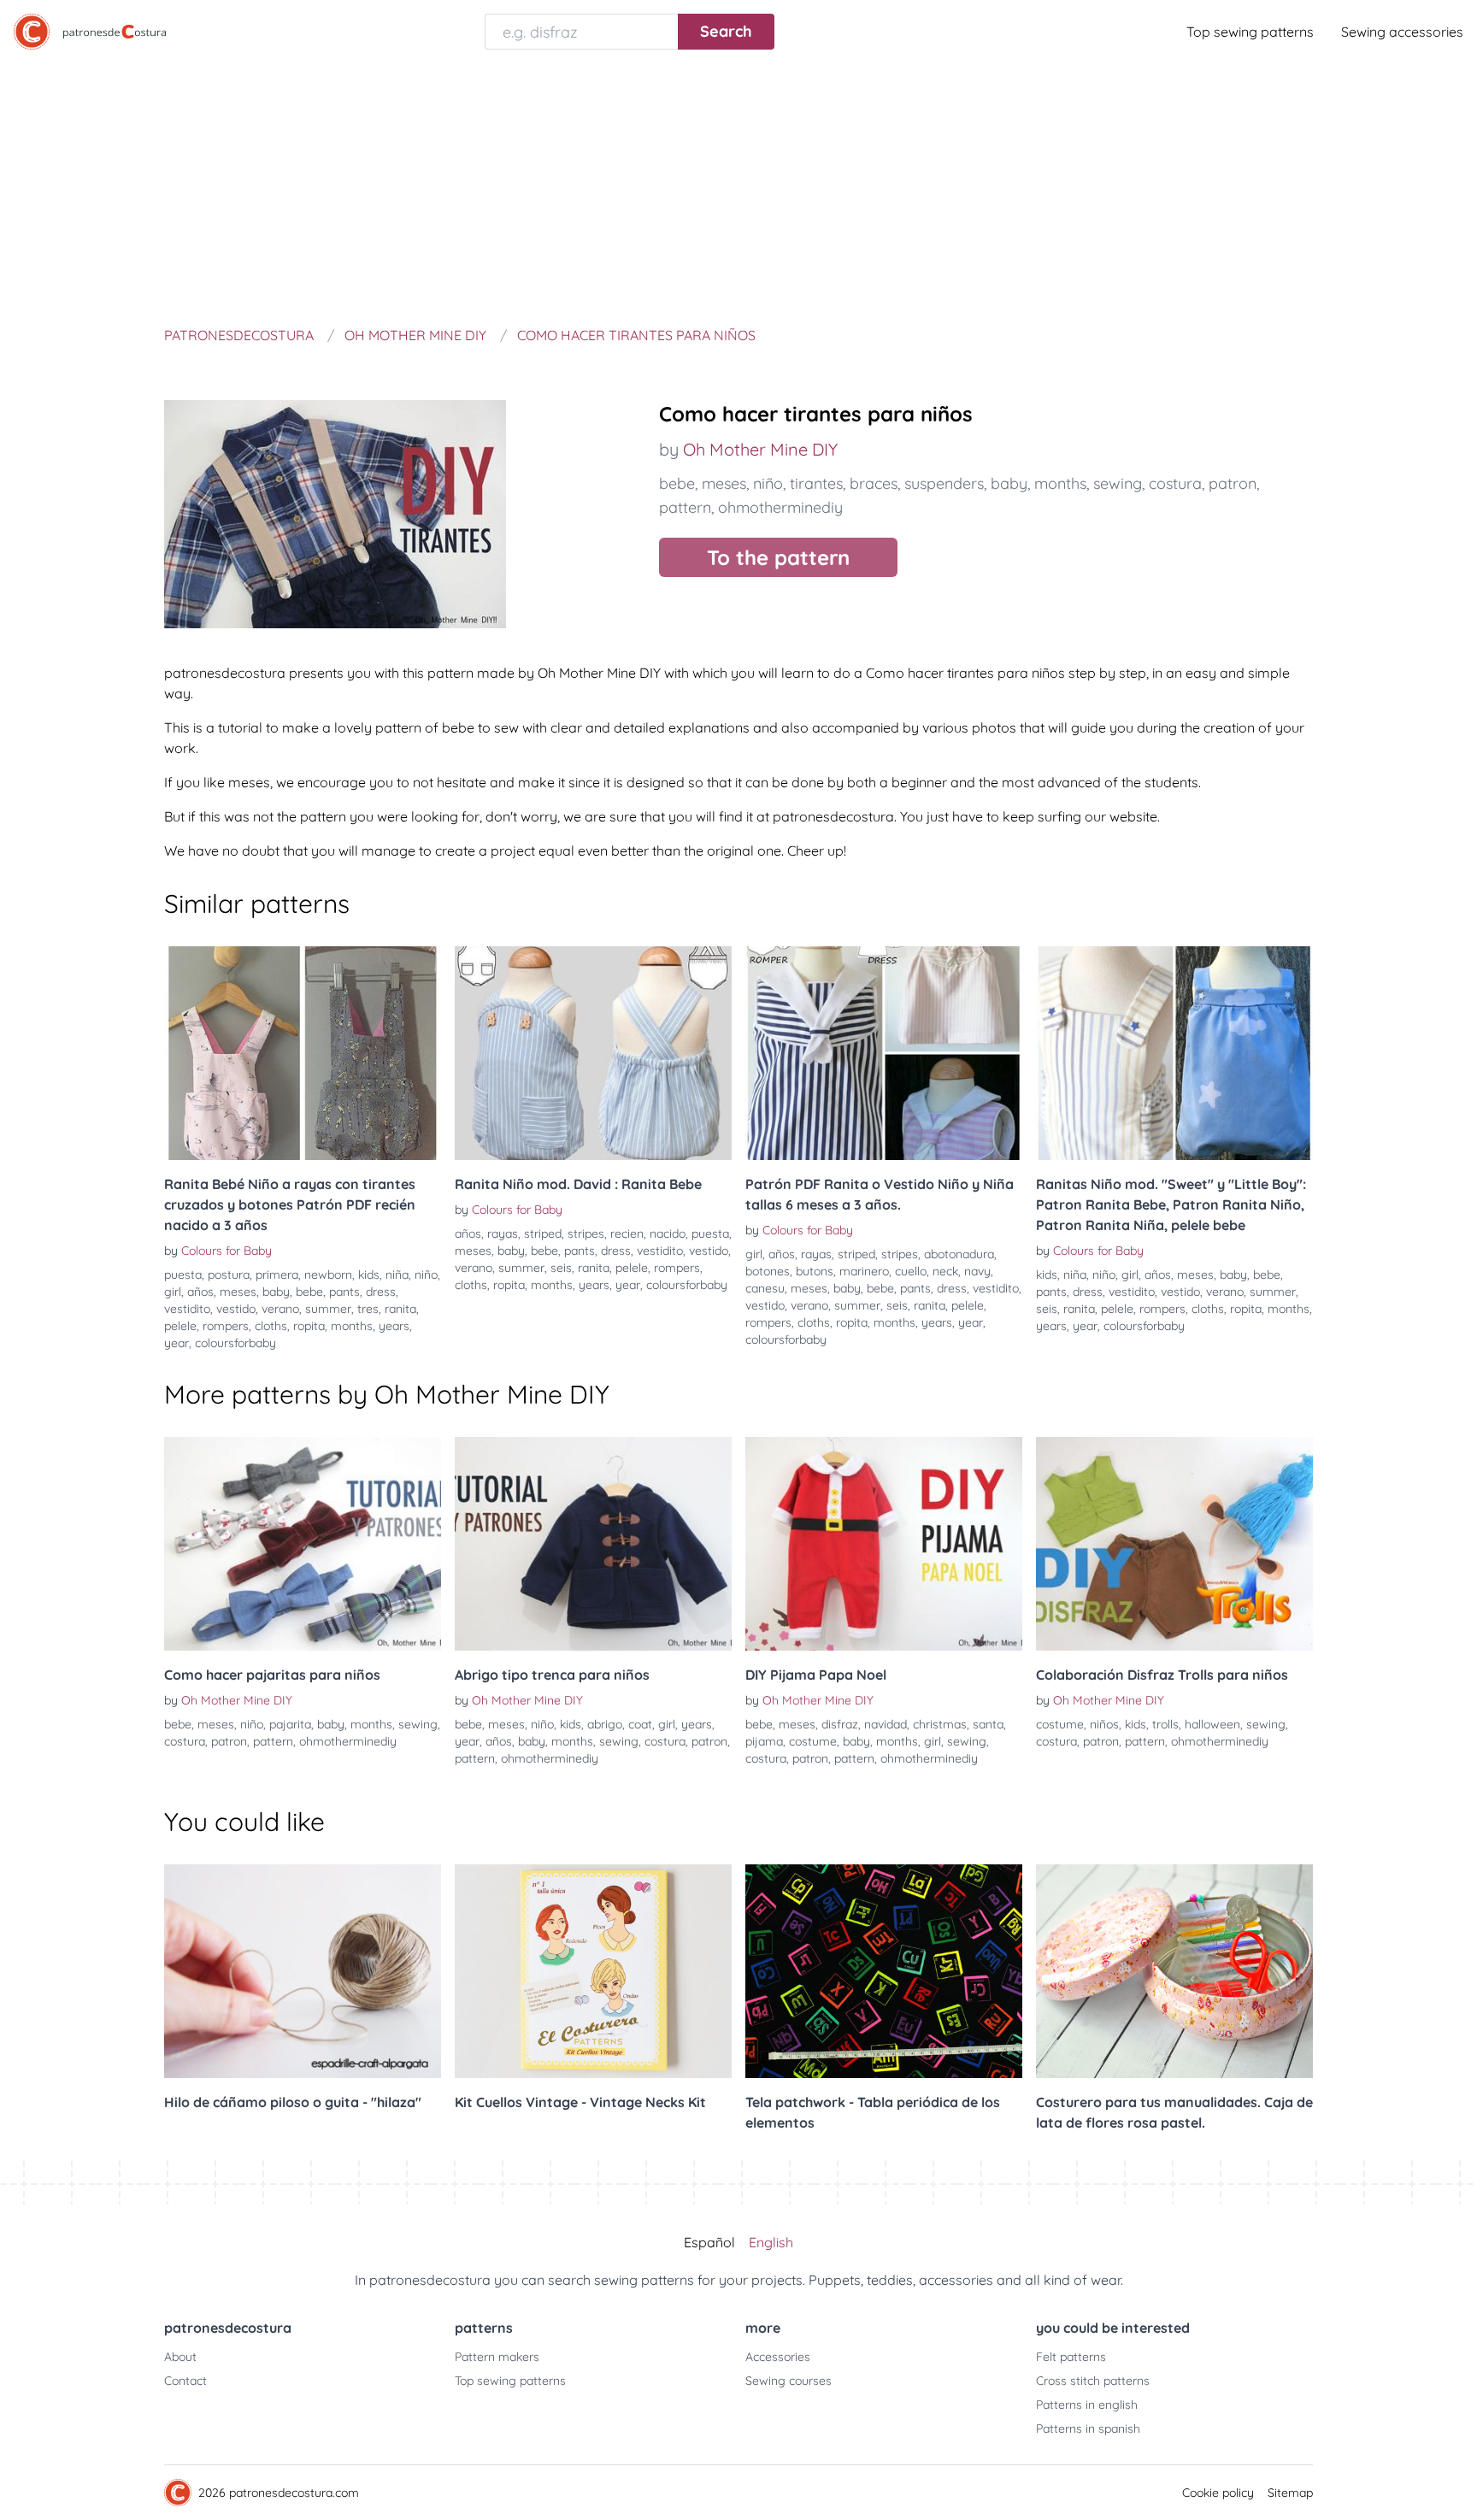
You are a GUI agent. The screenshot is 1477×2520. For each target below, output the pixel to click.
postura (229, 1275)
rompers (226, 1326)
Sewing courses (789, 2381)
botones (768, 1271)
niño (768, 483)
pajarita (290, 1724)
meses (724, 483)
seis (561, 1268)
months (1060, 483)
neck (945, 1271)
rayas (503, 1234)
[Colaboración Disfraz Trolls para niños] (1174, 1544)
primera (277, 1275)
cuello (911, 1271)
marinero (864, 1271)
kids (369, 1275)
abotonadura (959, 1254)
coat (640, 1724)
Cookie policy (1218, 2493)
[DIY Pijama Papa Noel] (884, 1544)
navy (977, 1271)
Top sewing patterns (1250, 32)
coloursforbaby (235, 1343)
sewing (1118, 483)
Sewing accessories (1402, 32)
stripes (586, 1234)
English (771, 2242)
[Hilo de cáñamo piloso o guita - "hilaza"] (303, 1971)
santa (988, 1724)
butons (815, 1271)
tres (368, 1309)
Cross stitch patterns (1093, 2381)
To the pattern (778, 557)
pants (344, 1292)
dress (381, 1292)
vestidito (187, 1309)
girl (173, 1292)
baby (1009, 483)
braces (874, 483)
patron (1233, 483)
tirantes (816, 483)
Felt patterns (1071, 2357)
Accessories (778, 2357)
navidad (886, 1724)
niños (1104, 1724)
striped (543, 1234)
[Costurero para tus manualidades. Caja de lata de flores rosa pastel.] (1174, 1971)
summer (328, 1309)
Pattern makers (497, 2357)
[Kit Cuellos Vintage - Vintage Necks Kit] (593, 1971)
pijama (764, 1741)
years (394, 1326)
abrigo (605, 1724)
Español (709, 2242)
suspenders (944, 483)
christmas (940, 1724)
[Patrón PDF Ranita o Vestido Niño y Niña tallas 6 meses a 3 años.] (884, 1053)
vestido (236, 1309)
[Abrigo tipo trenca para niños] (593, 1544)
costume (813, 1741)
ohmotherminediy (780, 507)
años (200, 1292)
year (177, 1343)
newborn (328, 1275)
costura (1175, 483)
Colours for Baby (227, 1251)
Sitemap (1290, 2493)
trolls (1165, 1724)
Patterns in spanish (1088, 2429)
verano (280, 1309)
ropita (309, 1326)
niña (397, 1275)
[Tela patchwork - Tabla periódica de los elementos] (884, 1971)
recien (627, 1234)
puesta (183, 1275)
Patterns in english (1087, 2405)
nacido (668, 1234)
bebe (677, 483)
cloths (271, 1326)
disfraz (840, 1724)
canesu (765, 1288)
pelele (180, 1326)
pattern (685, 507)
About (180, 2357)
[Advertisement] (738, 191)
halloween (1212, 1724)
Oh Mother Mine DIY (760, 449)
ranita (400, 1309)
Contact (185, 2381)
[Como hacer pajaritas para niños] (303, 1544)
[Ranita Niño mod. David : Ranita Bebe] (593, 1053)
